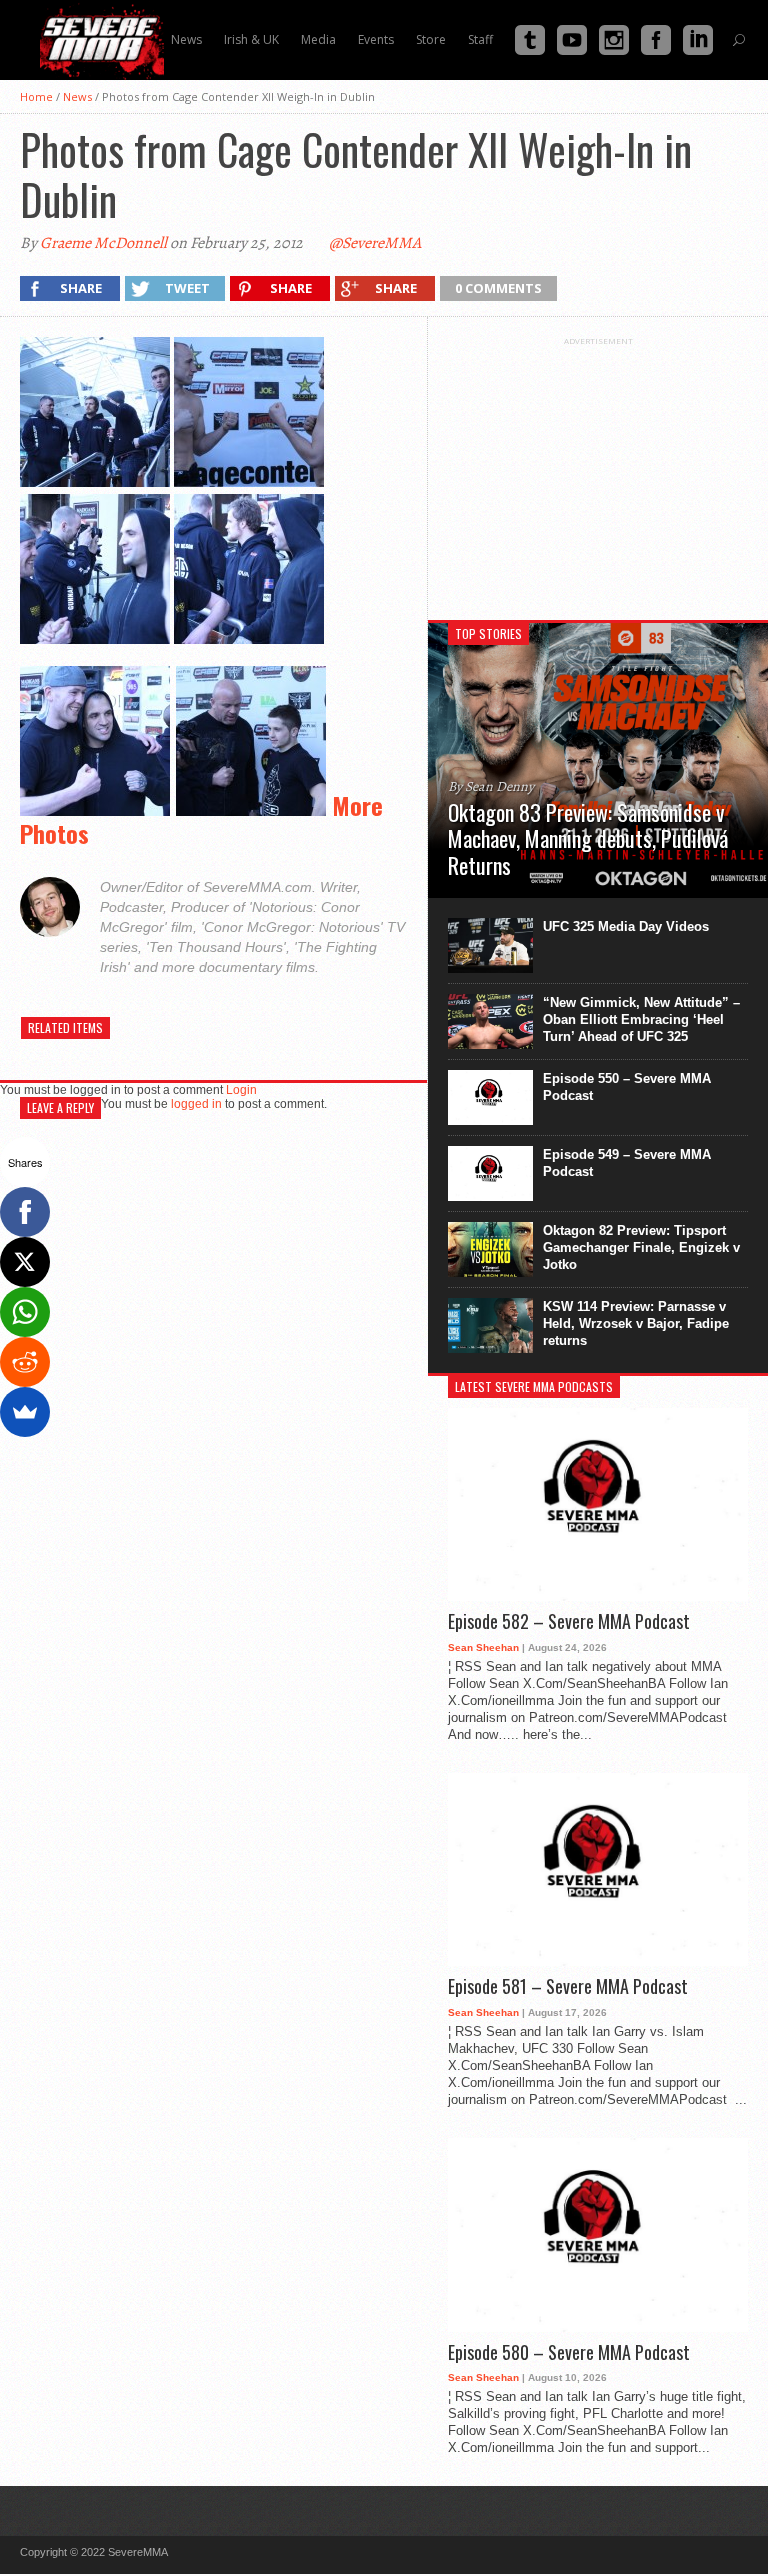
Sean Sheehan (483, 1647)
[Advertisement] (598, 471)
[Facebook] (25, 1212)
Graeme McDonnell (103, 243)
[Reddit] (25, 1362)
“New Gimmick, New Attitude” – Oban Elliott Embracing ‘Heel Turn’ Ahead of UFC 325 (641, 1019)
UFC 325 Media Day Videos (626, 926)
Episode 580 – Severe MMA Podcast (569, 2353)
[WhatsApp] (25, 1312)
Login (241, 1090)
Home (36, 96)
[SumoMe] (25, 1412)
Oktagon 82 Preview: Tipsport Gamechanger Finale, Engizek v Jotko (641, 1247)
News (77, 96)
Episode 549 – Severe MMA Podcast (627, 1163)
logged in (196, 1104)
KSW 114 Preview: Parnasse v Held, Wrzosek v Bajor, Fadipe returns (636, 1323)
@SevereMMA (375, 243)
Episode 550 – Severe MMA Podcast (627, 1087)
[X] (25, 1262)
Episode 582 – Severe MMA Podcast (569, 1622)
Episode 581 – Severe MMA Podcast (568, 1987)
